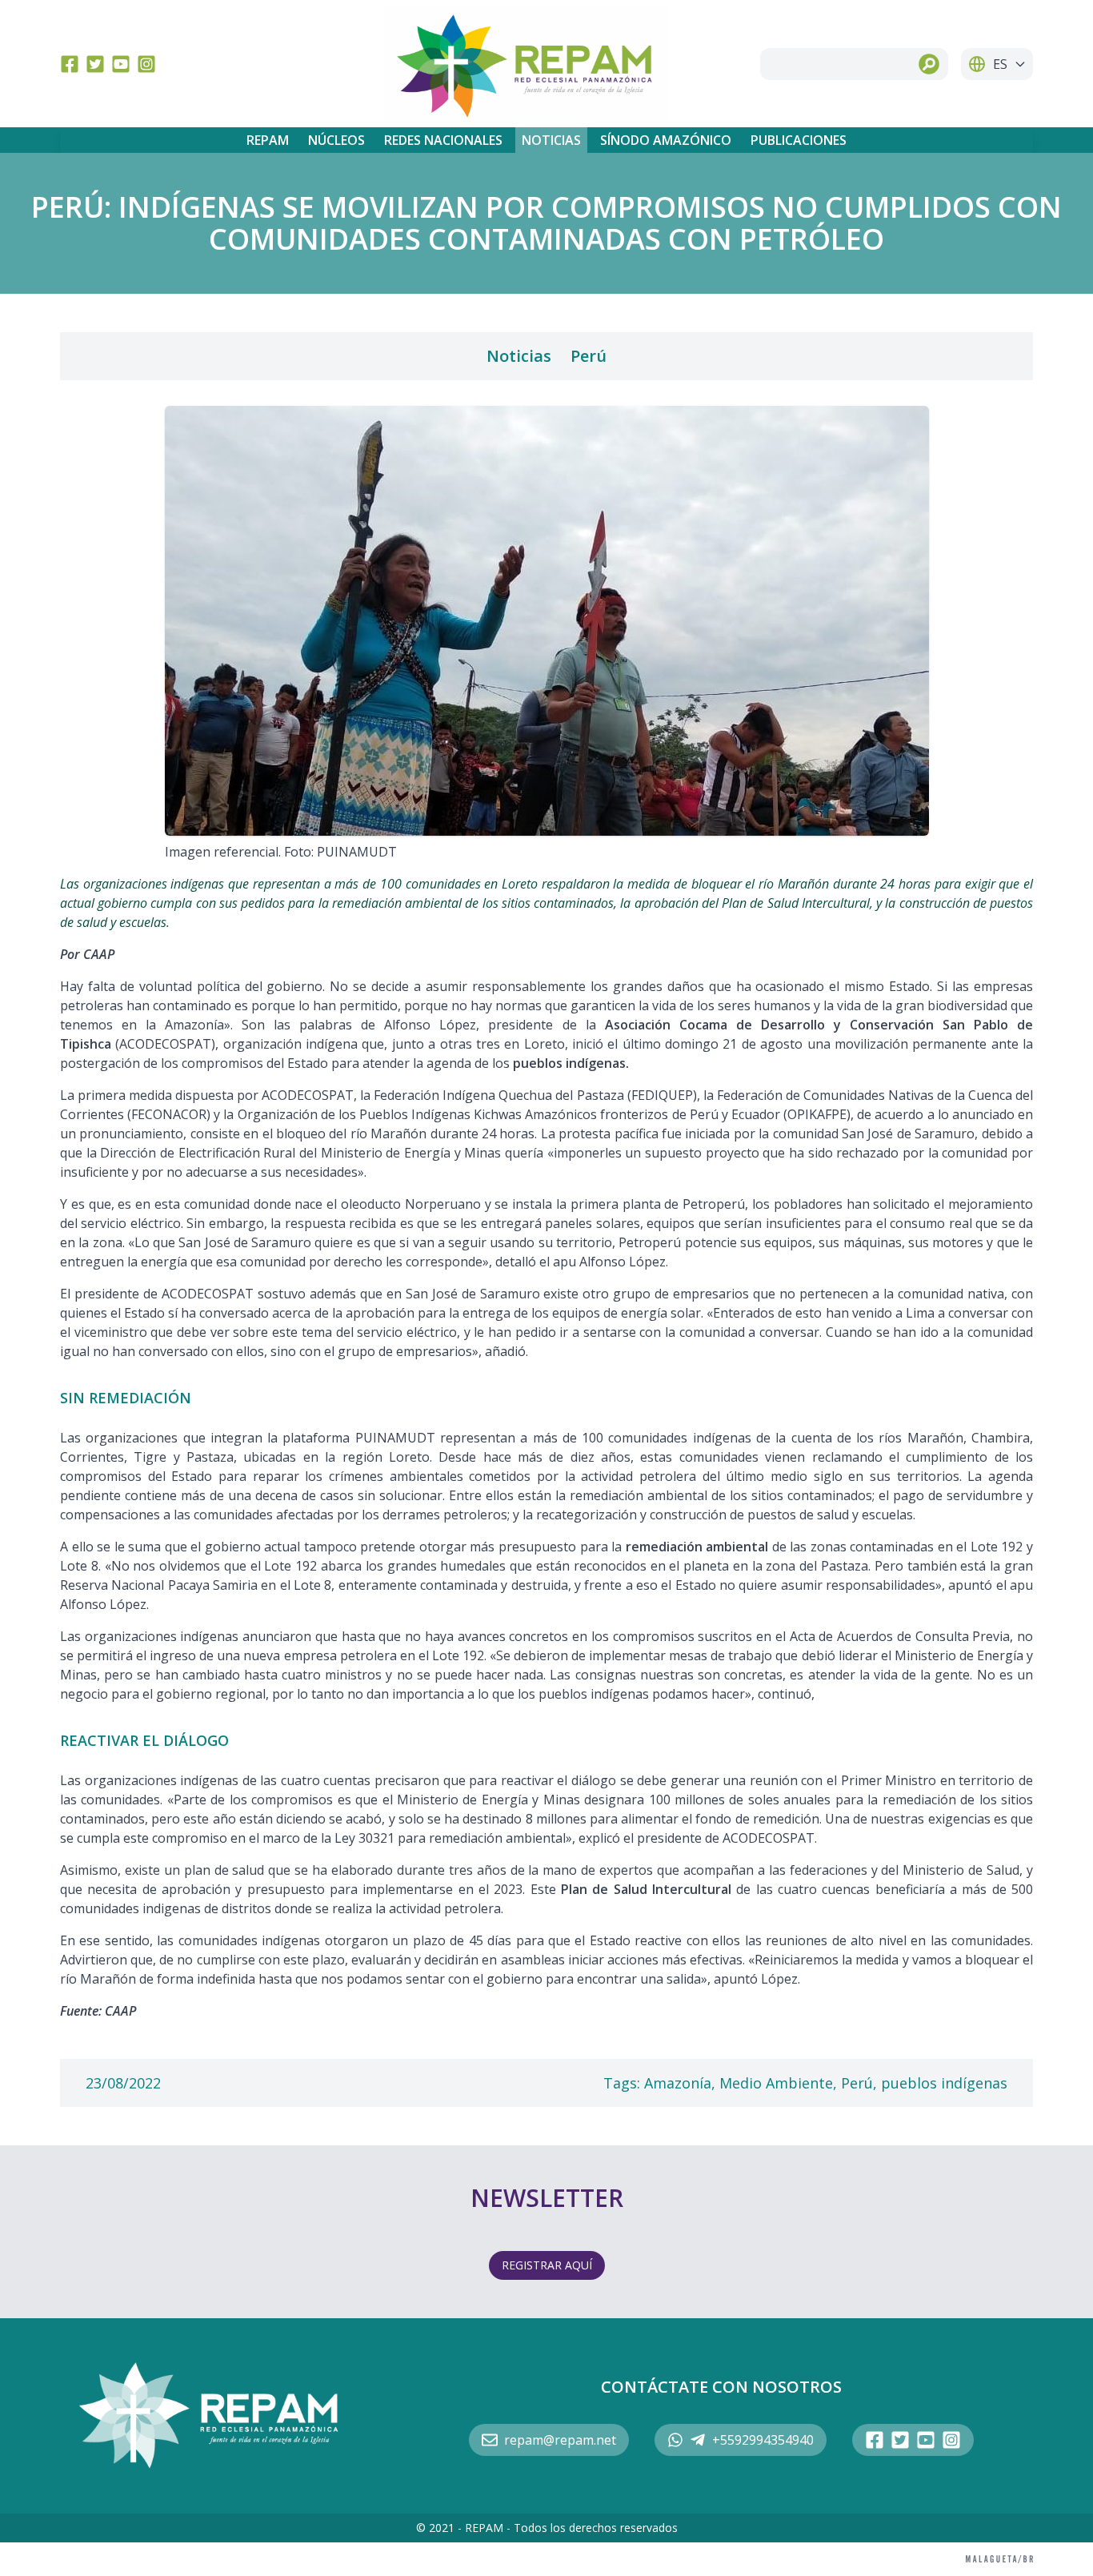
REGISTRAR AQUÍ (547, 2265)
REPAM (268, 140)
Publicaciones (799, 140)
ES (1000, 64)
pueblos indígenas (944, 2083)
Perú (589, 356)
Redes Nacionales (443, 140)
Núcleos (336, 140)
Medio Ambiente (776, 2083)
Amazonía (678, 2083)
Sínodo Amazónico (666, 140)
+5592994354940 (763, 2440)
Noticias (551, 140)
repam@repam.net (560, 2440)
